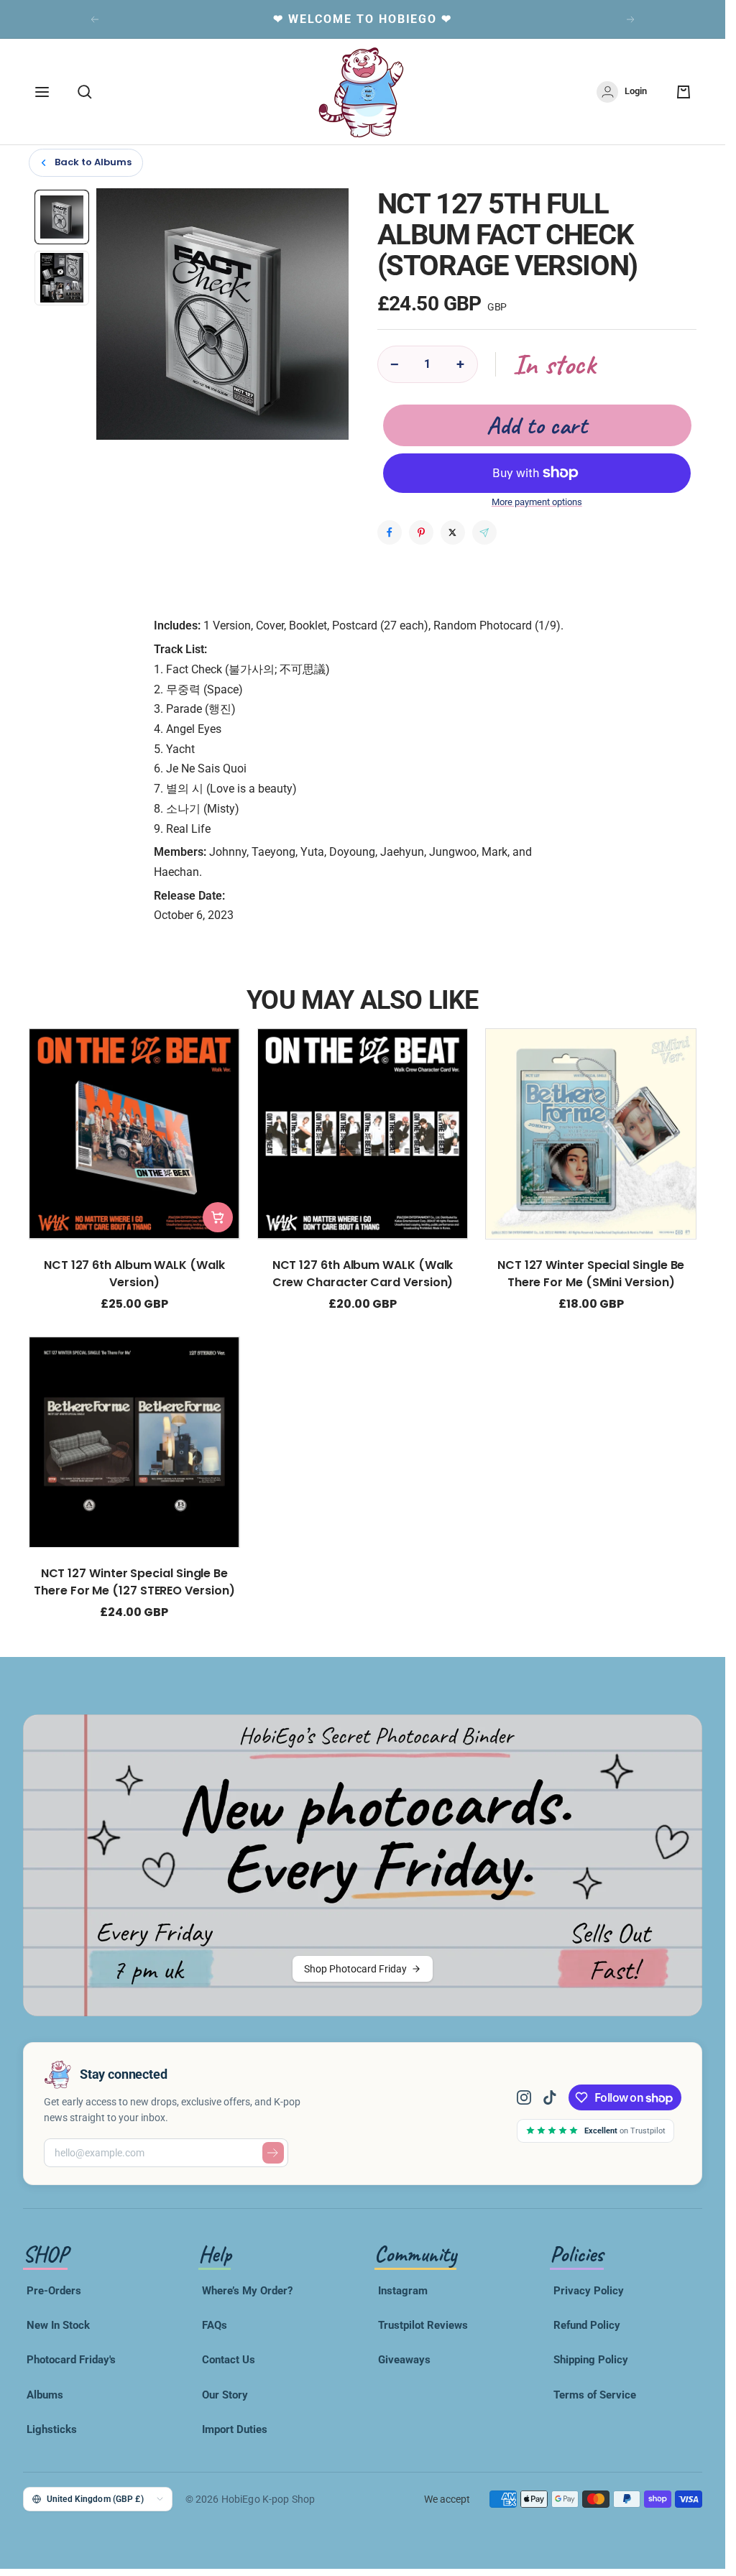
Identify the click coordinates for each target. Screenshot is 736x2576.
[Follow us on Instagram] (530, 2097)
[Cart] (684, 92)
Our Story (225, 2395)
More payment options (537, 502)
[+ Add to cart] (218, 1217)
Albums (45, 2395)
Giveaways (404, 2360)
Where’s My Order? (247, 2291)
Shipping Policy (591, 2360)
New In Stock (58, 2325)
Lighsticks (52, 2429)
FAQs (215, 2325)
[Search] (85, 92)
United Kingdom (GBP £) (95, 2499)
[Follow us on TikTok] (550, 2097)
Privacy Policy (589, 2291)
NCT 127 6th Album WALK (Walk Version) (134, 1274)
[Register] (273, 2153)
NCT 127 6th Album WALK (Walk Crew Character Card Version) (363, 1274)
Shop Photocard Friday (355, 1969)
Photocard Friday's (71, 2360)
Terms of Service (595, 2395)
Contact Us (229, 2360)
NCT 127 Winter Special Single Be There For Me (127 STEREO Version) (134, 1582)
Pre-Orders (54, 2291)
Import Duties (235, 2429)
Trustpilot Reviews (423, 2325)
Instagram (403, 2291)
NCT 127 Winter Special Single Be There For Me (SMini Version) (591, 1274)
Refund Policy (587, 2325)
